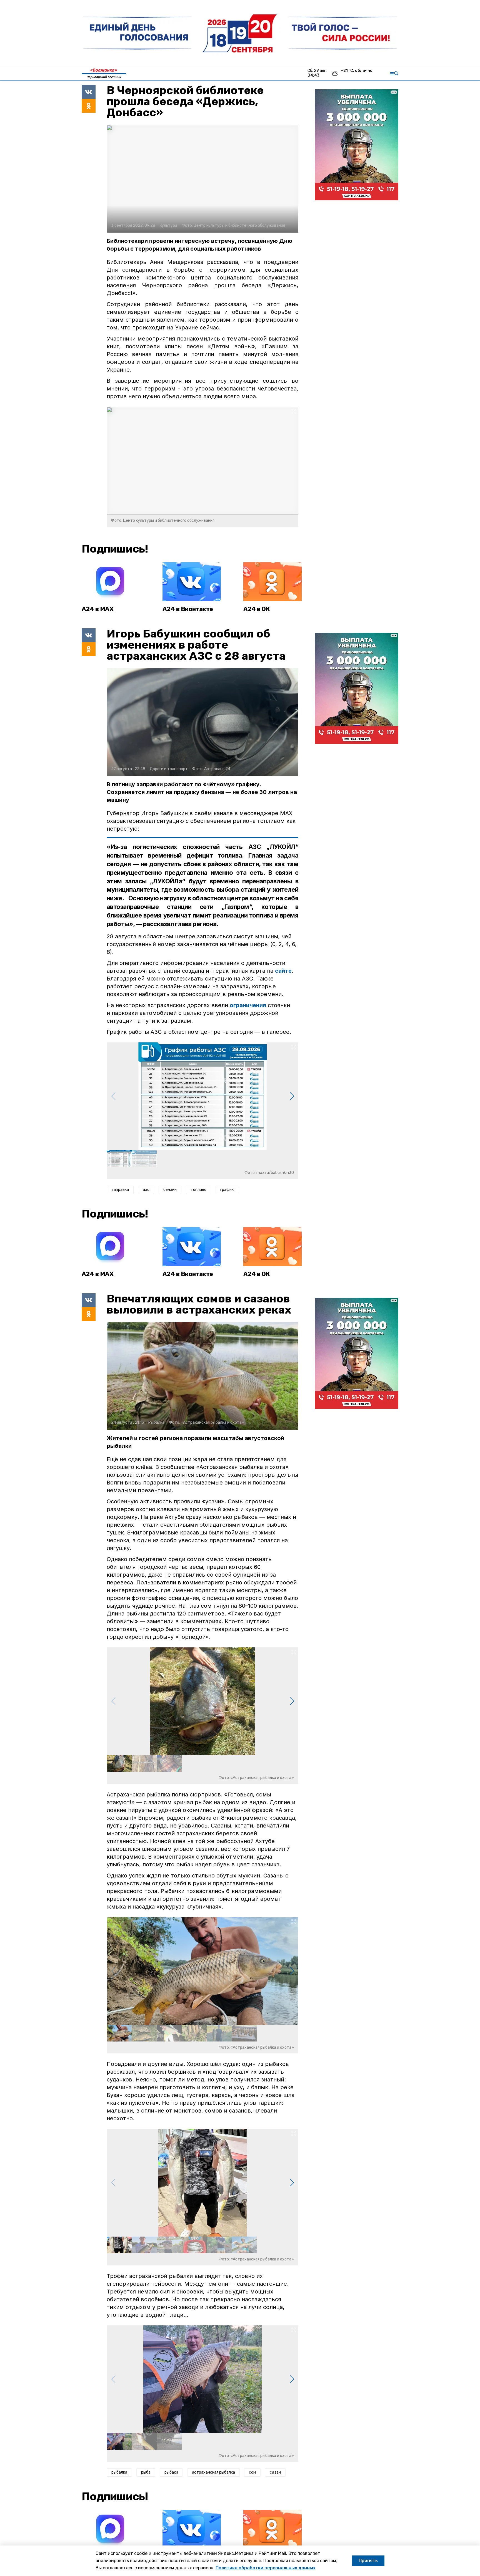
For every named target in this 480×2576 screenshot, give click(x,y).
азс (146, 1190)
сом (252, 2472)
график (227, 1190)
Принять (368, 2561)
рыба (146, 2472)
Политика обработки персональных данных (266, 2568)
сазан (275, 2472)
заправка (120, 1190)
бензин (170, 1190)
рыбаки (171, 2472)
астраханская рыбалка (213, 2472)
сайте (283, 971)
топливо (198, 1190)
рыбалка (119, 2472)
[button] (292, 1096)
